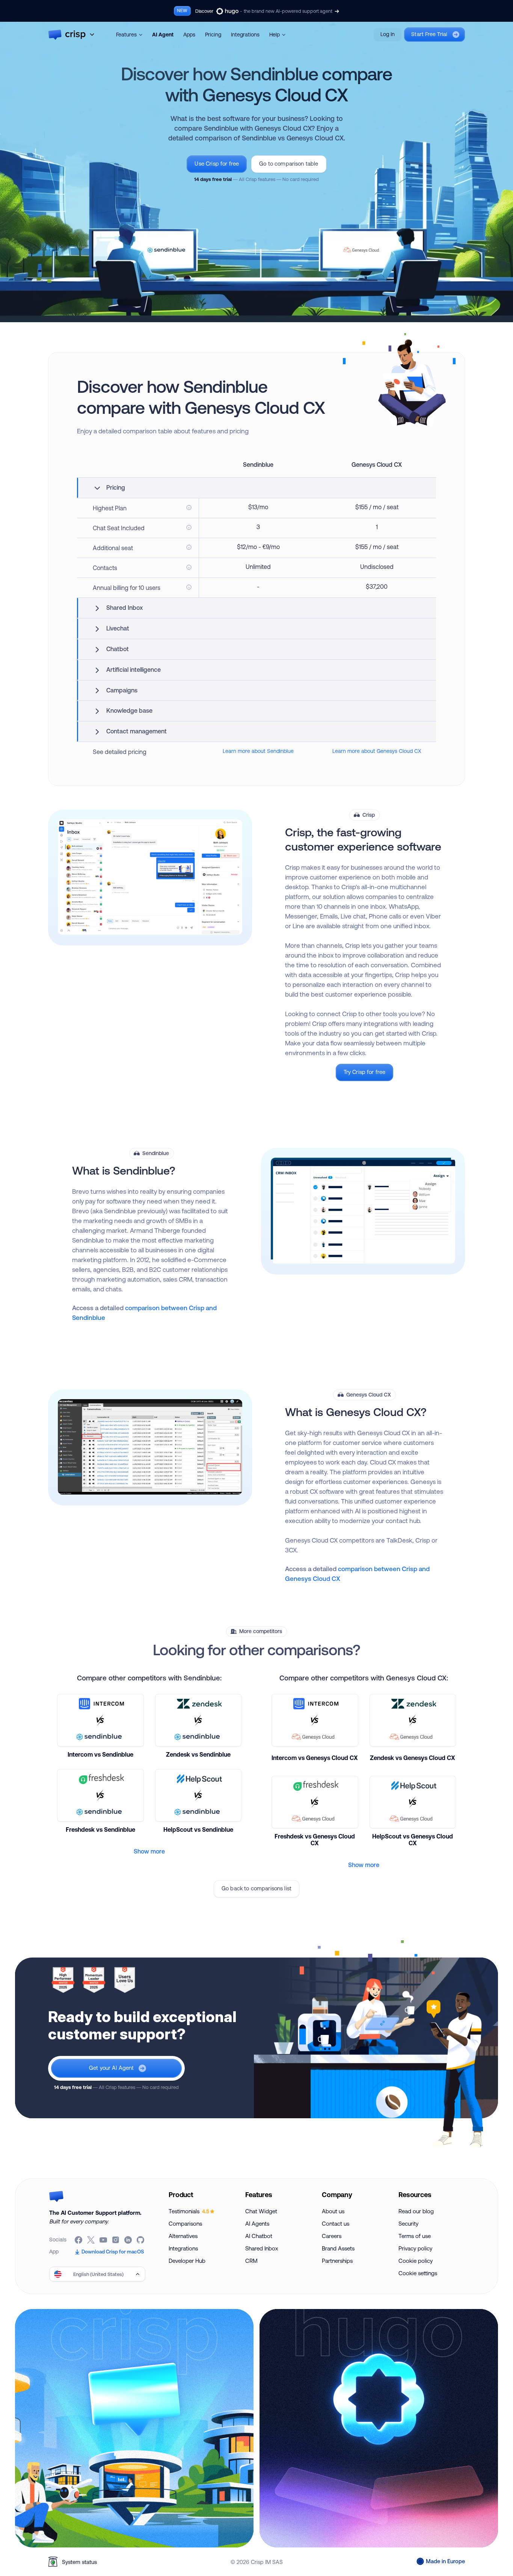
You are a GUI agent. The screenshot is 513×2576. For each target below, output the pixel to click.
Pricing (213, 35)
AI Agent (163, 35)
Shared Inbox (262, 2248)
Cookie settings (418, 2273)
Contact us (336, 2224)
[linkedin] (129, 2240)
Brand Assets (338, 2248)
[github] (141, 2240)
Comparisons (185, 2224)
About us (333, 2211)
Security (408, 2224)
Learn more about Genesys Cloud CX (377, 751)
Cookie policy (416, 2261)
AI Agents (257, 2224)
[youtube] (104, 2240)
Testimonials (189, 2211)
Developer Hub (187, 2261)
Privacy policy (415, 2248)
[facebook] (79, 2240)
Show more (149, 1851)
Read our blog (416, 2211)
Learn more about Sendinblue (258, 751)
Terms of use (415, 2236)
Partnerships (337, 2261)
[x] (91, 2240)
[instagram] (116, 2240)
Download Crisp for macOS (113, 2252)
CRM (251, 2261)
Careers (332, 2236)
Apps (189, 35)
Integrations (245, 35)
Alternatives (183, 2236)
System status (79, 2562)
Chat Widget (261, 2211)
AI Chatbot (259, 2236)
